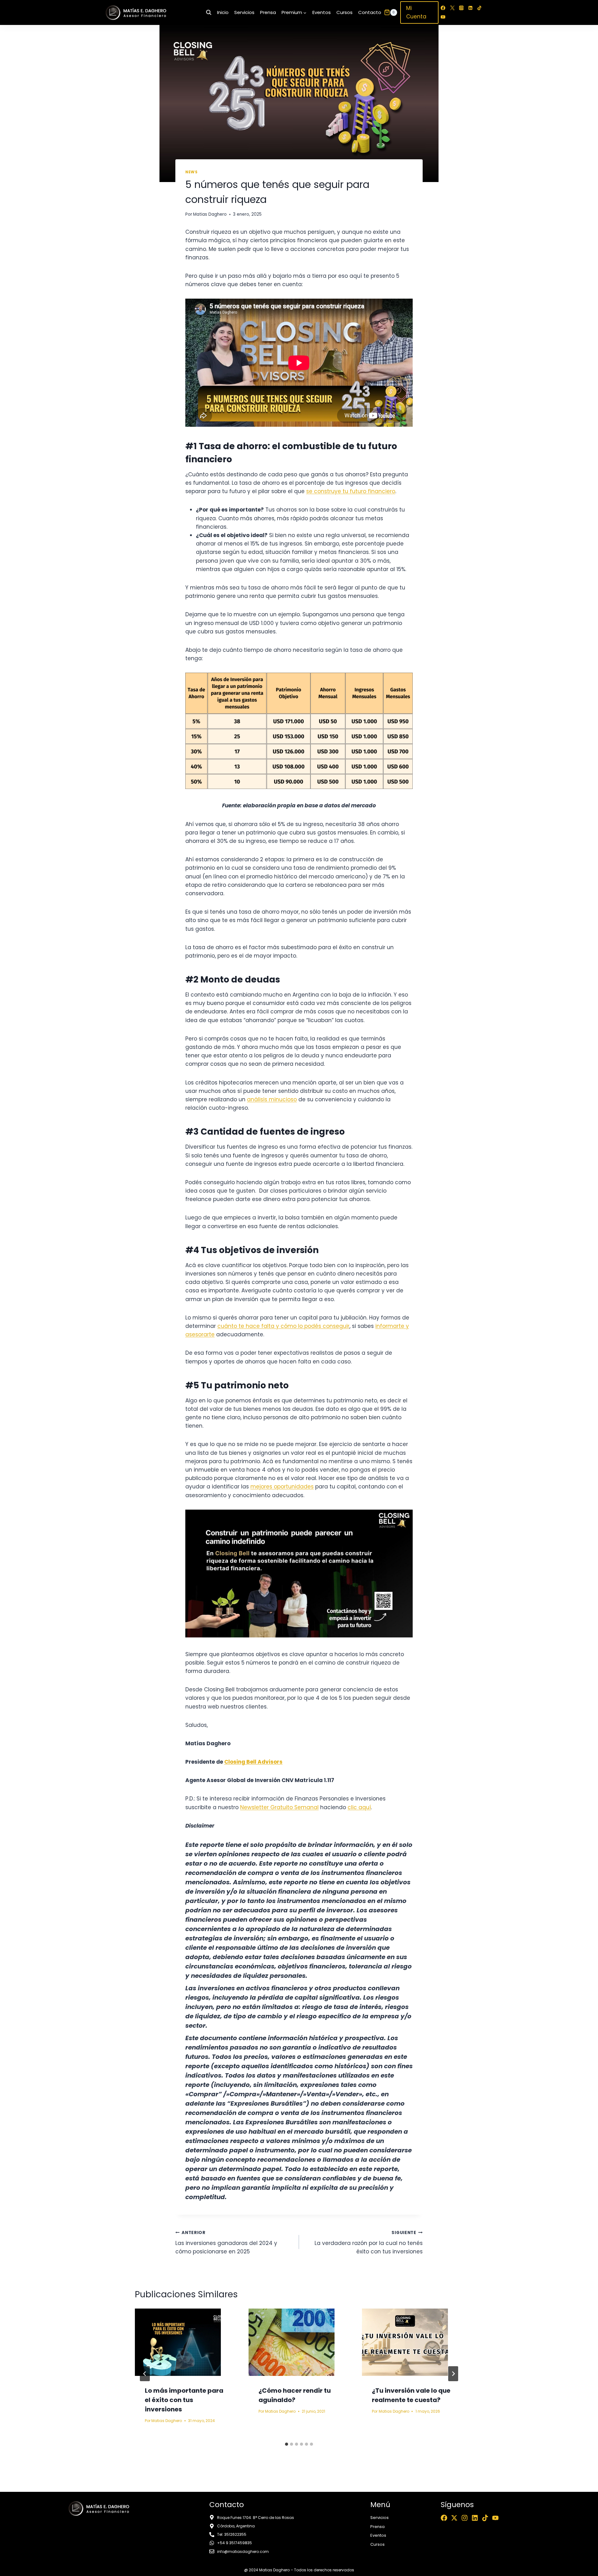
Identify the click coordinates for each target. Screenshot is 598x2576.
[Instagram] (461, 8)
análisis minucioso (272, 1099)
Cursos (344, 12)
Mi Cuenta (416, 12)
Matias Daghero (210, 214)
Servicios (244, 12)
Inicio (223, 12)
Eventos (322, 12)
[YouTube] (443, 17)
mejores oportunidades (282, 1487)
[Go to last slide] (145, 2374)
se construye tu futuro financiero (351, 491)
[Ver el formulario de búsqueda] (209, 12)
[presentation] (185, 2342)
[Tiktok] (485, 2518)
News (191, 172)
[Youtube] (495, 2518)
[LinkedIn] (470, 8)
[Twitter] (452, 8)
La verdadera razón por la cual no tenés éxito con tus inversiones (369, 2243)
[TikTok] (479, 8)
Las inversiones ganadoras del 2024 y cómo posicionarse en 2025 (226, 2243)
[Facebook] (443, 8)
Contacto (370, 12)
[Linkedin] (475, 2518)
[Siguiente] (453, 2374)
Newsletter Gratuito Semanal (279, 1807)
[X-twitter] (454, 2518)
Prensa (268, 12)
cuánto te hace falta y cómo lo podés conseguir (283, 1326)
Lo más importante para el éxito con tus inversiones (184, 2400)
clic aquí (359, 1807)
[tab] (287, 2444)
